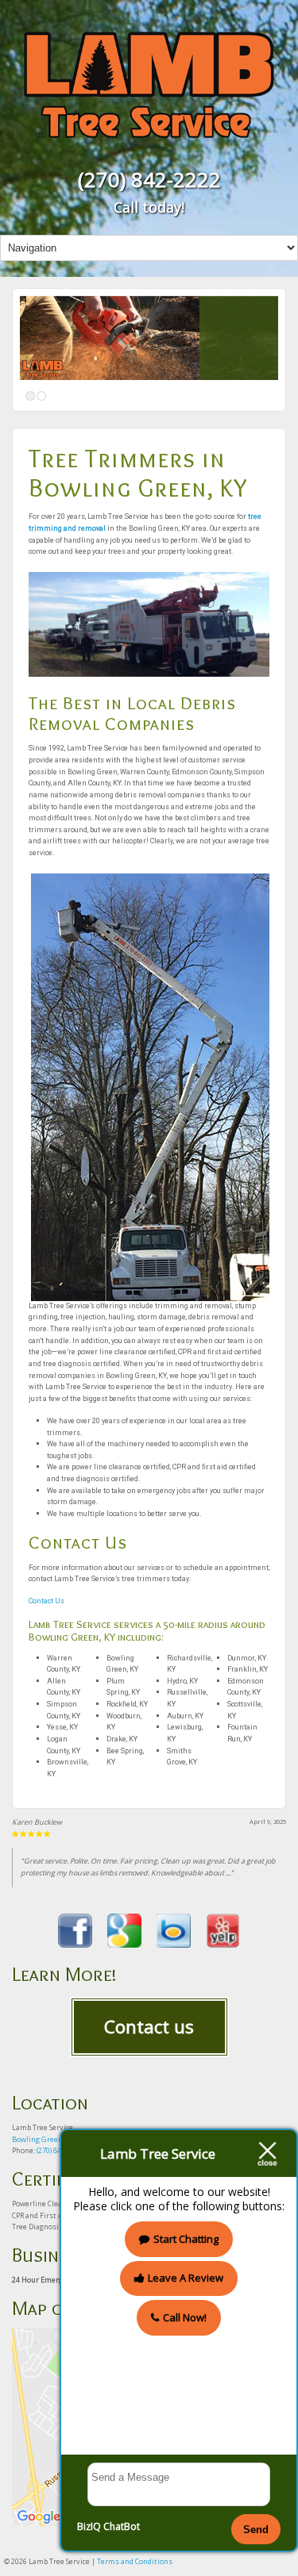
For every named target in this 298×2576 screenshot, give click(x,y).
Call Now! (185, 2317)
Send (256, 2530)
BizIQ (89, 2526)
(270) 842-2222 (149, 179)
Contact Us (46, 1601)
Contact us (149, 2026)
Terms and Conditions (135, 2561)
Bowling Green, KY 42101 (54, 2139)
